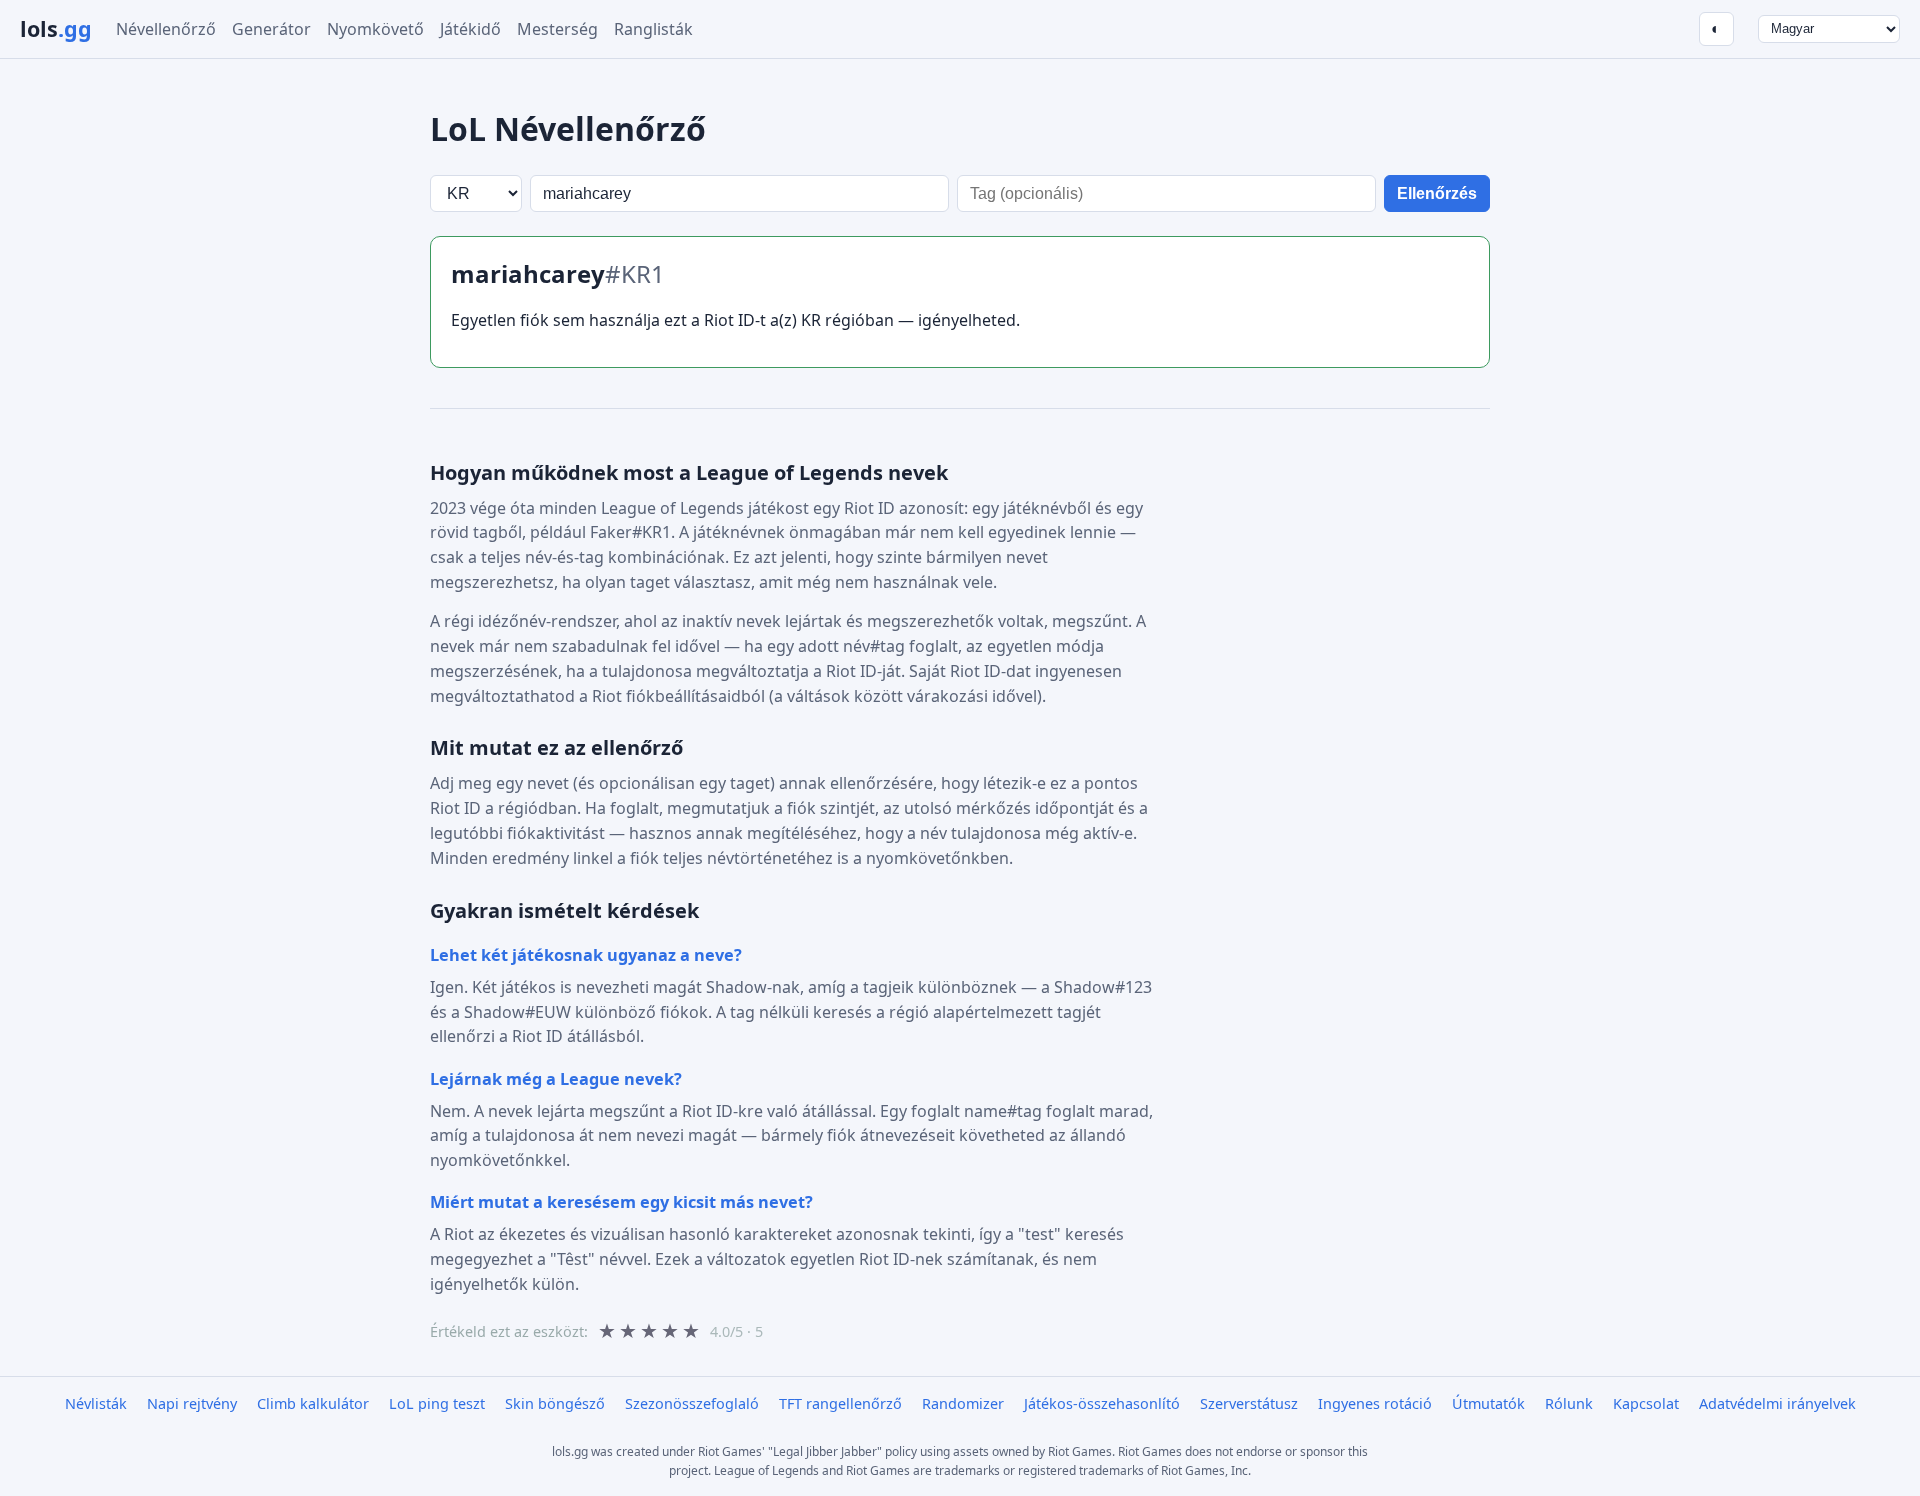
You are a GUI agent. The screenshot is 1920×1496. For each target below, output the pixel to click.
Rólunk (1569, 1403)
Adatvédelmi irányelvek (1777, 1403)
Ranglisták (653, 29)
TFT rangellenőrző (840, 1403)
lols (56, 28)
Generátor (271, 29)
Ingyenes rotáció (1375, 1403)
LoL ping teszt (437, 1403)
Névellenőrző (166, 29)
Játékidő (470, 29)
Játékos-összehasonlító (1102, 1403)
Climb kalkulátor (313, 1403)
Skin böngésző (555, 1403)
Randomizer (963, 1403)
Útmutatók (1488, 1403)
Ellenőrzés (1437, 193)
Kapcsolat (1646, 1403)
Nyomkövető (375, 29)
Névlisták (96, 1403)
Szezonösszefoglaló (692, 1403)
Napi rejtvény (192, 1403)
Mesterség (557, 29)
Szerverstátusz (1249, 1403)
